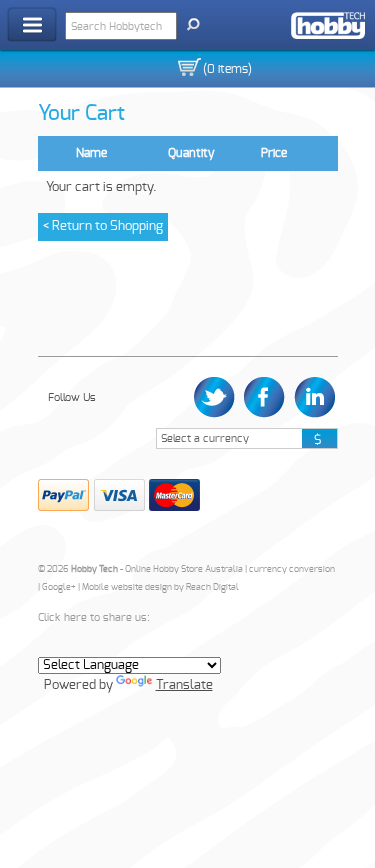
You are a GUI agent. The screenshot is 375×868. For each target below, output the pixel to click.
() (227, 69)
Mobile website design (127, 587)
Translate (184, 685)
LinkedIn (312, 397)
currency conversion (292, 569)
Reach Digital (212, 587)
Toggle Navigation (32, 24)
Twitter (216, 397)
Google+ (59, 587)
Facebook (264, 397)
